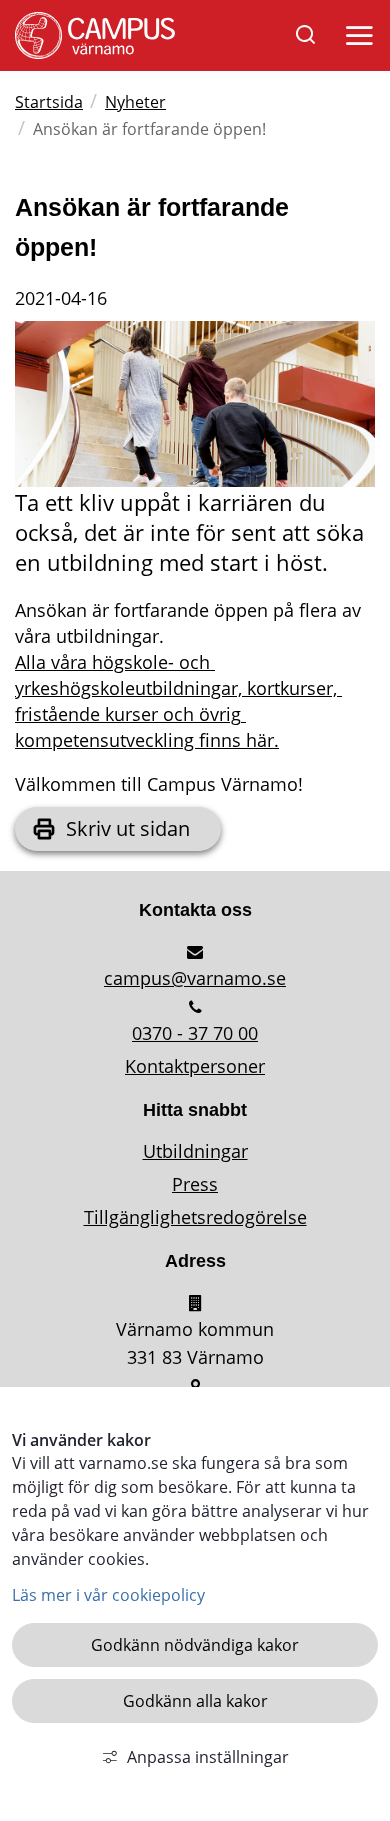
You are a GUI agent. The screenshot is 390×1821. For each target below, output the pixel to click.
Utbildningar (195, 1151)
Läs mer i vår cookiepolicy (108, 1595)
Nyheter (135, 102)
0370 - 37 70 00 (195, 1033)
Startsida (49, 102)
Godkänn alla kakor (195, 1701)
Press (195, 1184)
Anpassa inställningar (208, 1757)
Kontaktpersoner (195, 1066)
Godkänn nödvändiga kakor (195, 1645)
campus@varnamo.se (195, 978)
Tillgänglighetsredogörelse (195, 1217)
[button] (356, 40)
